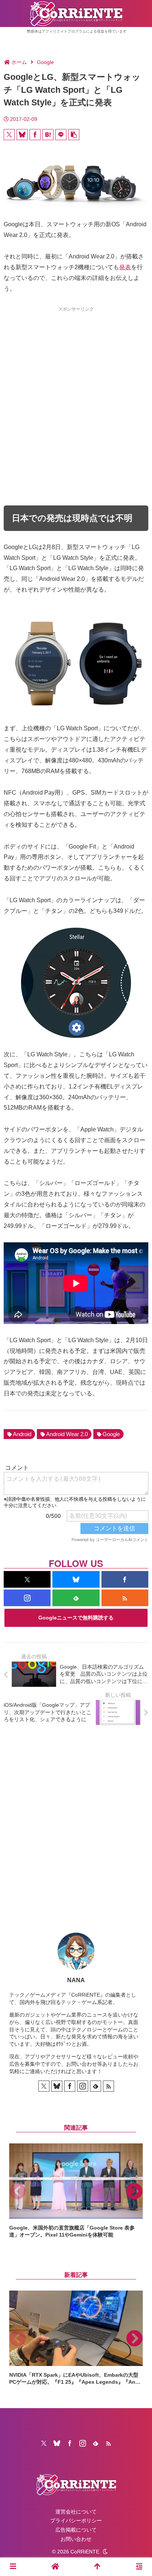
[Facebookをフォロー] (125, 1579)
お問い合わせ (76, 2539)
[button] (74, 135)
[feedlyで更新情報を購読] (76, 1598)
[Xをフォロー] (27, 1579)
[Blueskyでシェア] (22, 135)
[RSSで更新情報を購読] (125, 1598)
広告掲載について (76, 2530)
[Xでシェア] (9, 135)
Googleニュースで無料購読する (76, 1618)
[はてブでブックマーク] (48, 135)
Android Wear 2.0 (67, 1434)
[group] (76, 2191)
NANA (76, 1980)
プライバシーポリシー (76, 2521)
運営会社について (76, 2512)
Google (111, 1434)
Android (22, 1434)
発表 (125, 267)
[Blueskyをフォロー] (76, 1579)
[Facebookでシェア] (35, 135)
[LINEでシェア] (61, 135)
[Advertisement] (76, 393)
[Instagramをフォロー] (27, 1598)
